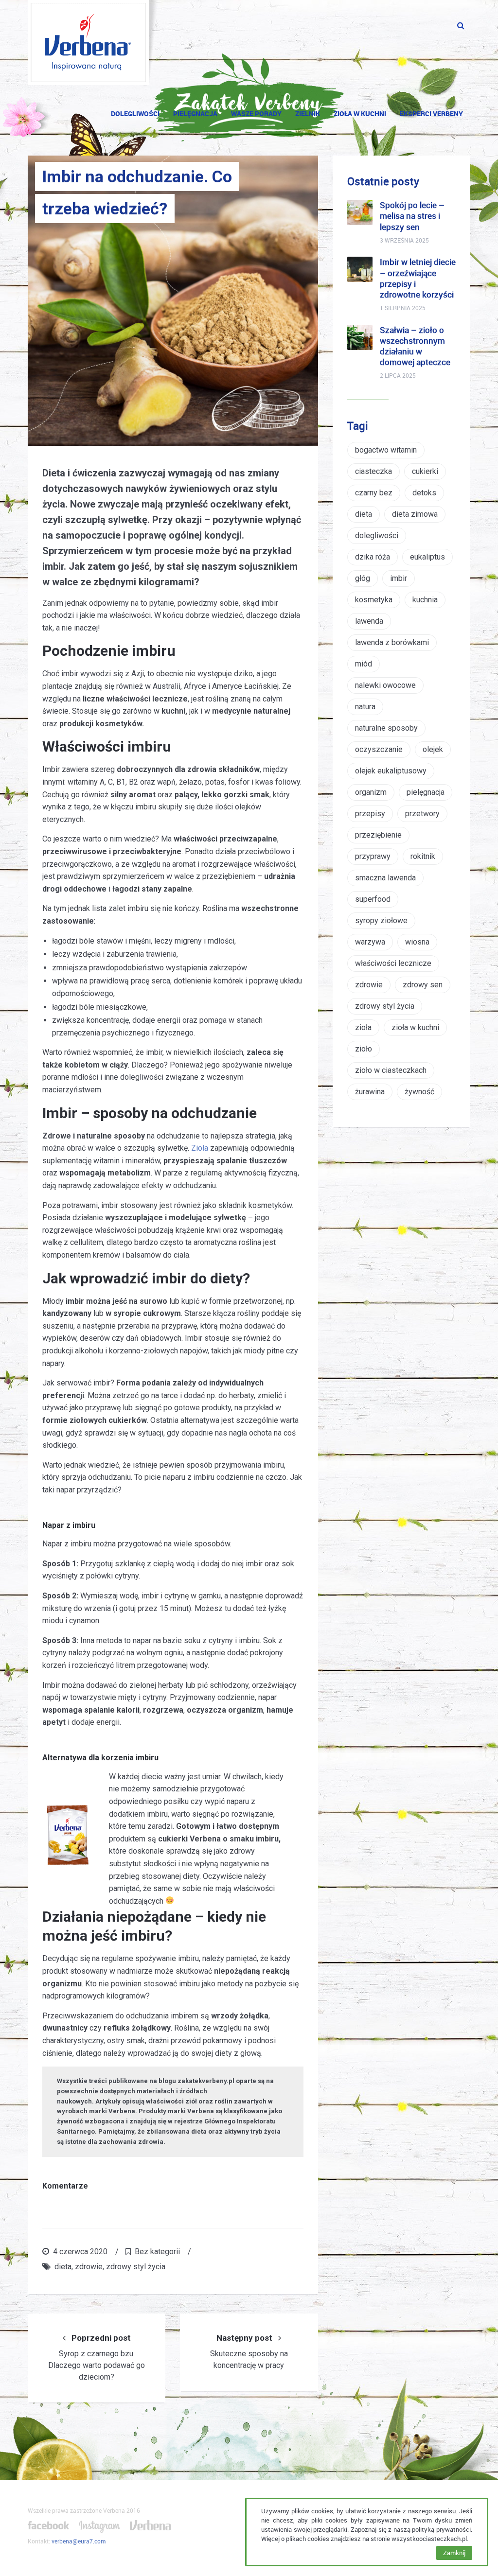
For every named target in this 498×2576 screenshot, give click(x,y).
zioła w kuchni (415, 1027)
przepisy (370, 814)
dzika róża (373, 557)
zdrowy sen (423, 985)
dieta (63, 2267)
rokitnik (423, 856)
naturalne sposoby (386, 728)
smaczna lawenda (385, 878)
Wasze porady (256, 114)
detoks (424, 493)
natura (365, 707)
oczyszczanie (379, 749)
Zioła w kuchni (360, 114)
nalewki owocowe (385, 685)
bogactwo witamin (386, 450)
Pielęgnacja (195, 114)
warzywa (370, 942)
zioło (364, 1049)
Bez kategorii (157, 2252)
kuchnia (425, 600)
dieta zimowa (415, 514)
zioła (363, 1027)
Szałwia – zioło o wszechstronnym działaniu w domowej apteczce (415, 346)
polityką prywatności (441, 2529)
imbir (399, 578)
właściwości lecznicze (393, 963)
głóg (363, 578)
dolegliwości (377, 535)
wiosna (417, 942)
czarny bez (374, 493)
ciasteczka (373, 471)
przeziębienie (378, 835)
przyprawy (373, 856)
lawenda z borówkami (392, 642)
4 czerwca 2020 (80, 2252)
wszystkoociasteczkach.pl (429, 2539)
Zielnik (308, 114)
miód (364, 664)
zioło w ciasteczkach (391, 1070)
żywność (419, 1092)
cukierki (425, 471)
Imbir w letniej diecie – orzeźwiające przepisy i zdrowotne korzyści (418, 278)
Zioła (200, 1148)
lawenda (369, 621)
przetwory (422, 814)
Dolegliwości (135, 114)
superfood (373, 899)
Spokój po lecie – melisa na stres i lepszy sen (412, 216)
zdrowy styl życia (136, 2267)
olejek (433, 749)
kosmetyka (374, 600)
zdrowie (89, 2267)
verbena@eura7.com (79, 2541)
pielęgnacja (426, 792)
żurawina (370, 1092)
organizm (371, 792)
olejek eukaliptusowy (391, 771)
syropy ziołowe (381, 920)
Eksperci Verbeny (431, 114)
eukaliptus (427, 557)
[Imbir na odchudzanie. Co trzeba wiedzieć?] (173, 301)
